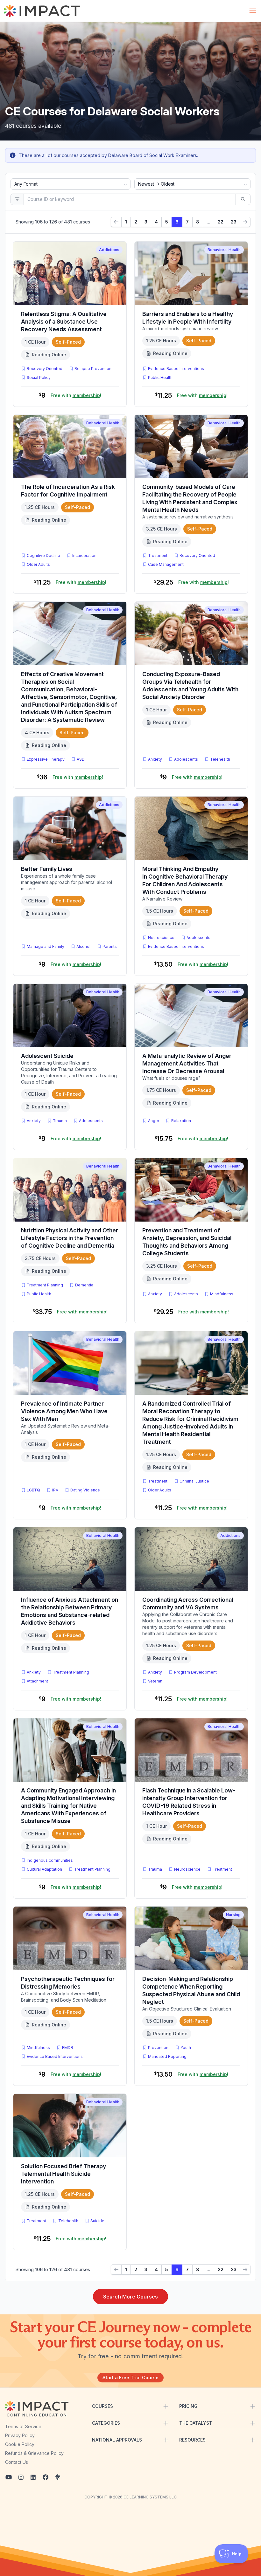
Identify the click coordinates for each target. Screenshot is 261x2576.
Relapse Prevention (93, 369)
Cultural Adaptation (44, 1869)
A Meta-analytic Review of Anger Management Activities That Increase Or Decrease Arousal (187, 1063)
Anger (154, 1121)
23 (234, 222)
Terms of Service (23, 2426)
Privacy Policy (20, 2435)
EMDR (68, 2048)
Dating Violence (85, 1490)
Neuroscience (161, 938)
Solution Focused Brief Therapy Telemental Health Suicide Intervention (63, 2174)
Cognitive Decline (43, 555)
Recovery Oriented (45, 369)
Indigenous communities (50, 1860)
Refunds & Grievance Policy (34, 2453)
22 (221, 222)
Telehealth (220, 759)
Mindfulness (222, 1294)
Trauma (60, 1121)
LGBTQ (33, 1490)
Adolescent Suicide (47, 1056)
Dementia (84, 1285)
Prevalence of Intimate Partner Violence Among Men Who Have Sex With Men (64, 1411)
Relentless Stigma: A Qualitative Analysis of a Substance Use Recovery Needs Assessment (64, 322)
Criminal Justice (194, 1481)
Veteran (155, 1681)
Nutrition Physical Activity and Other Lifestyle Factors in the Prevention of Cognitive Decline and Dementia (70, 1238)
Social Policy (39, 377)
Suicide (97, 2221)
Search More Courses (130, 2297)
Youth (186, 2048)
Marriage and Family (46, 946)
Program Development (195, 1672)
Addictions (109, 250)
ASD (82, 759)
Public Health (160, 377)
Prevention (158, 2048)
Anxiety (155, 759)
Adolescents (186, 759)
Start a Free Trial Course (130, 2377)
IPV (56, 1490)
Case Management (166, 564)
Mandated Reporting (167, 2056)
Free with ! (76, 395)
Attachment (37, 1681)
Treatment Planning (45, 1285)
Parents (110, 946)
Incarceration (84, 555)
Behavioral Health (224, 250)
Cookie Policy (20, 2444)
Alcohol (83, 946)
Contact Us (17, 2462)
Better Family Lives (47, 869)
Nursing (233, 1915)
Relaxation (181, 1121)
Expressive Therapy (46, 759)
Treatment (158, 555)
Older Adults (38, 564)
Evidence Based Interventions (176, 369)
